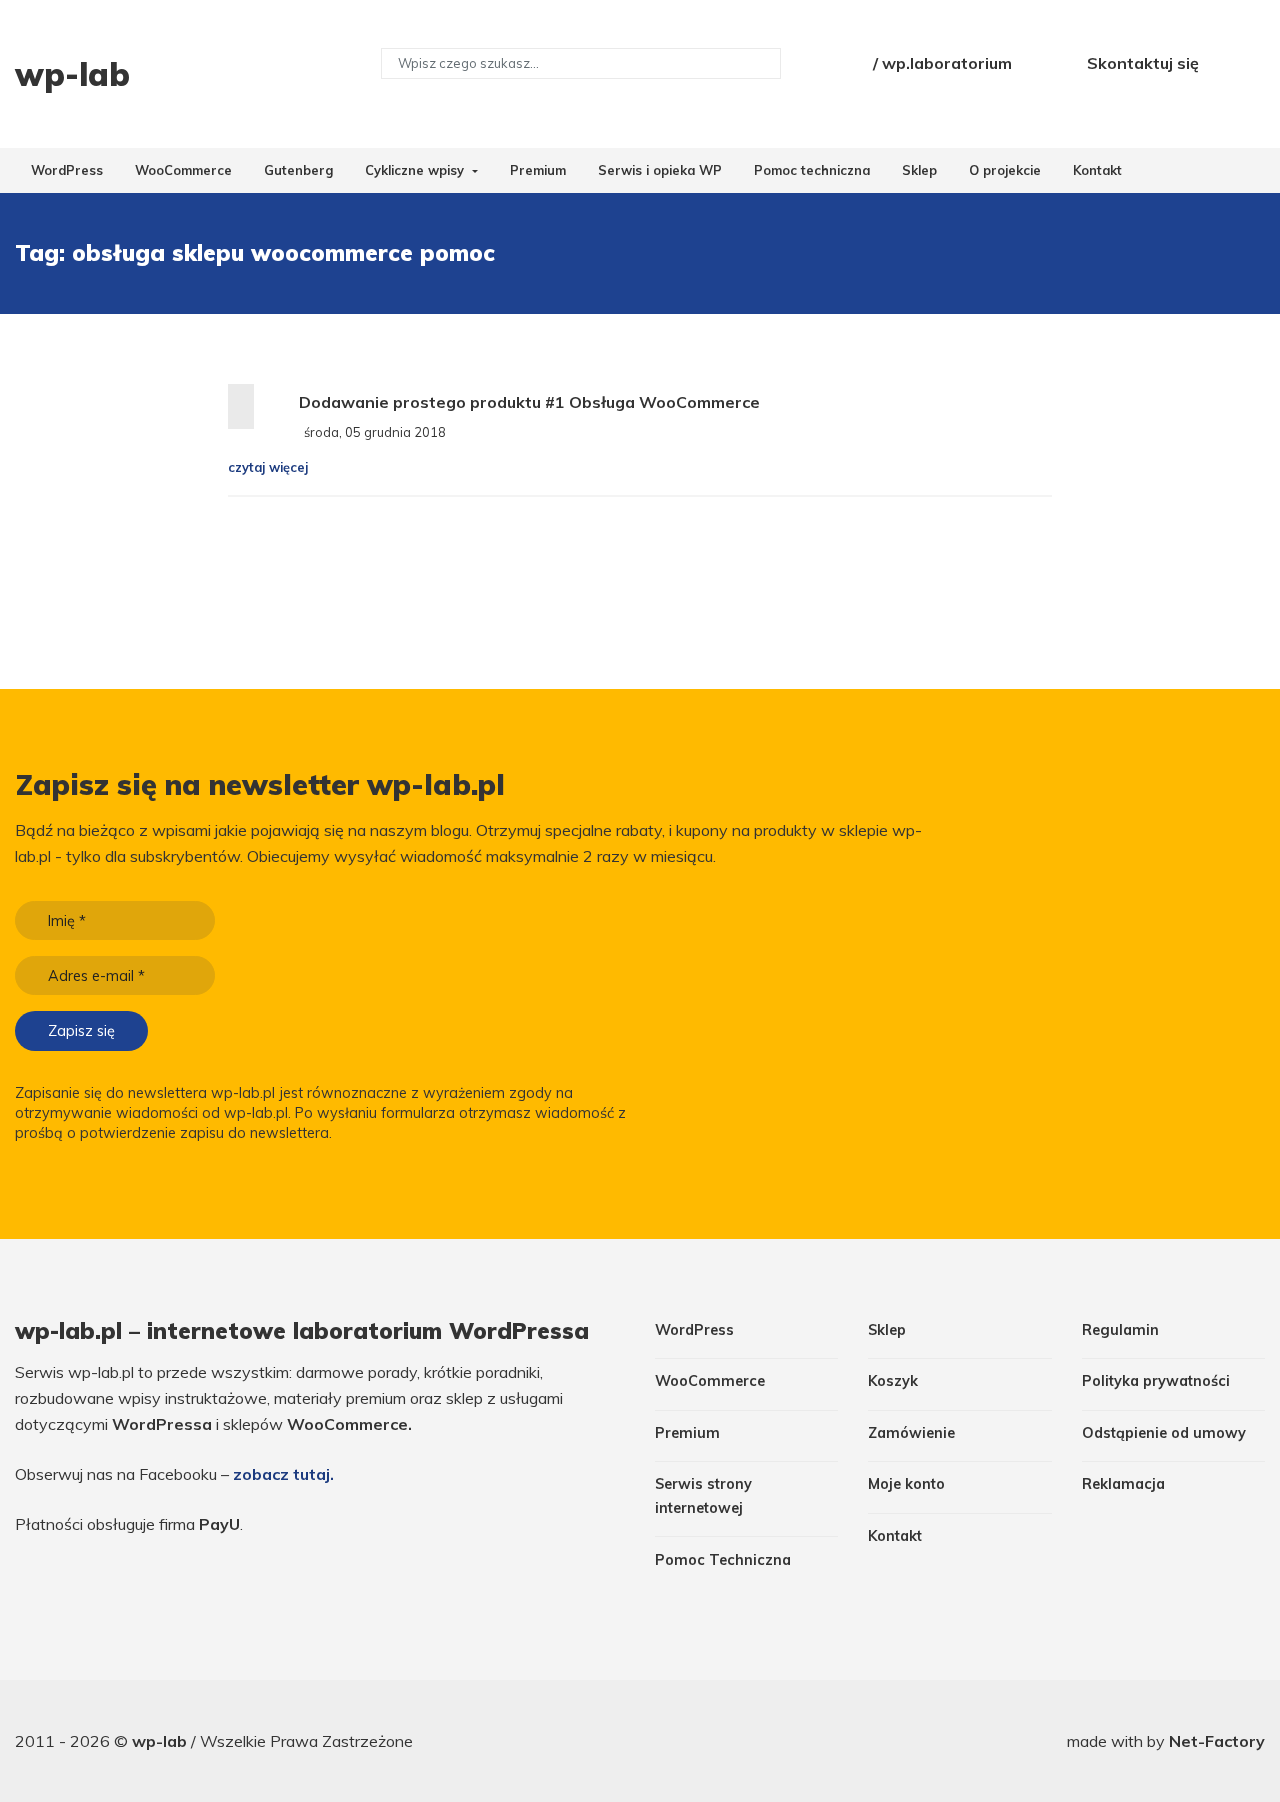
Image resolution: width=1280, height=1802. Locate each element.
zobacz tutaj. (283, 1474)
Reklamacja (1123, 1484)
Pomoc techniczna (812, 170)
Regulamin (1120, 1330)
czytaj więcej (268, 467)
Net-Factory (1217, 1741)
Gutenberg (298, 170)
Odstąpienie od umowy (1164, 1433)
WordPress (67, 170)
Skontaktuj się (1143, 63)
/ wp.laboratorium (942, 63)
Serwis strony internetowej (703, 1495)
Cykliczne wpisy (416, 170)
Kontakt (1097, 170)
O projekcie (1005, 170)
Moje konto (906, 1484)
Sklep (919, 170)
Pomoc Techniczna (723, 1560)
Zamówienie (911, 1433)
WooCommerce (183, 170)
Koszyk (893, 1381)
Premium (538, 170)
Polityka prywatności (1156, 1381)
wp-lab (161, 1741)
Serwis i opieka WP (660, 170)
